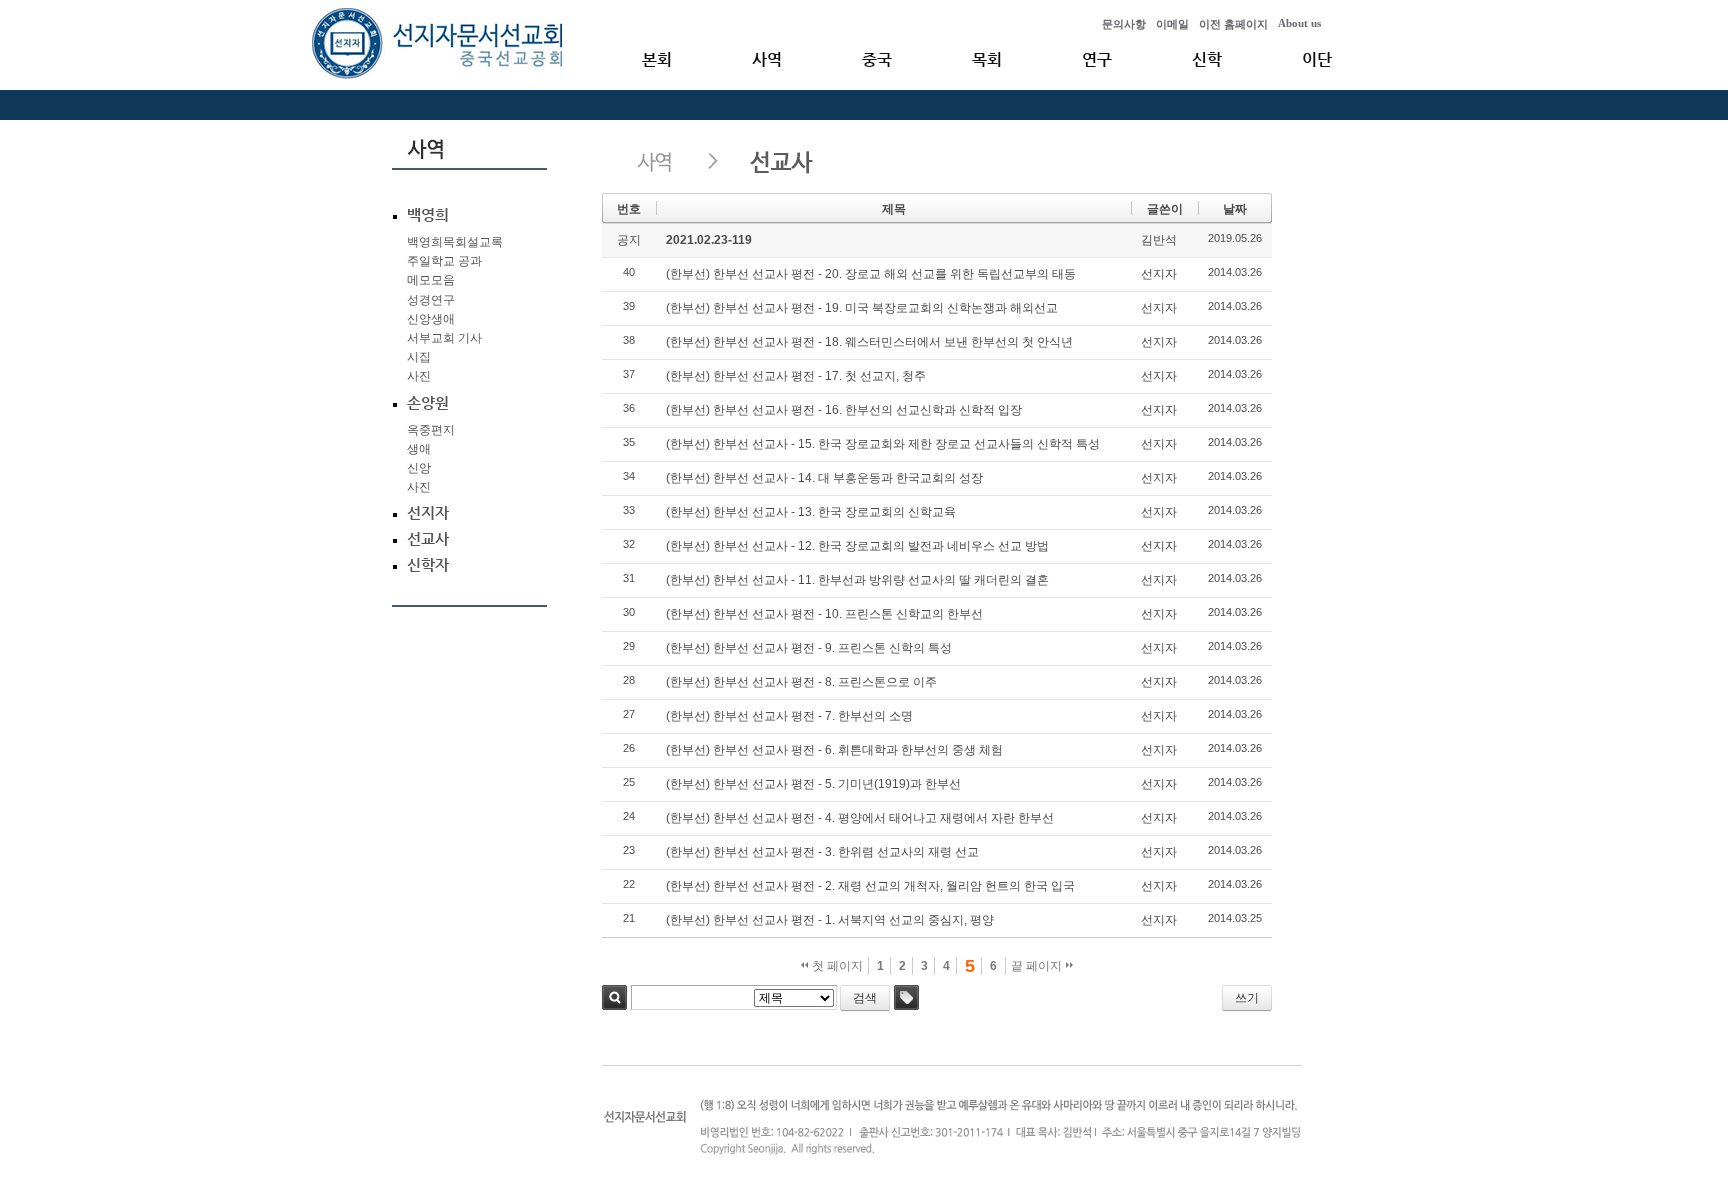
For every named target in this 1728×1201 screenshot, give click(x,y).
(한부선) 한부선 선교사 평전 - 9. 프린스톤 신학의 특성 (809, 648)
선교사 (428, 539)
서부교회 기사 (444, 338)
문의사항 (1124, 24)
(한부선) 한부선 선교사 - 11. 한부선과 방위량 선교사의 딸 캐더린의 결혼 (857, 580)
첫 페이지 (836, 966)
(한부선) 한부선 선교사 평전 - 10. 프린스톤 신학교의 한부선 (824, 614)
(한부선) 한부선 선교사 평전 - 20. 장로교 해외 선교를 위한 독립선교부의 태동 (871, 274)
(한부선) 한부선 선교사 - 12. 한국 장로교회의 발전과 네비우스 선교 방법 (857, 546)
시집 (419, 357)
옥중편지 (431, 430)
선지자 (1159, 274)
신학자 (428, 565)
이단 (1317, 59)
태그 (906, 997)
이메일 (1172, 24)
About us (1299, 23)
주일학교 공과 (444, 261)
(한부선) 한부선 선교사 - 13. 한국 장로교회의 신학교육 (811, 512)
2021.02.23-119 (709, 240)
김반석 (1159, 240)
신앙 (419, 468)
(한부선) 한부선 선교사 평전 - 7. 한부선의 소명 (789, 716)
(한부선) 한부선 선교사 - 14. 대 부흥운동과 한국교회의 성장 (824, 478)
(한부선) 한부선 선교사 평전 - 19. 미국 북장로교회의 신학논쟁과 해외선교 (862, 308)
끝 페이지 (1038, 966)
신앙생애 (431, 319)
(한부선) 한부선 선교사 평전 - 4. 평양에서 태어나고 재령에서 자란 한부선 (860, 818)
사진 (419, 376)
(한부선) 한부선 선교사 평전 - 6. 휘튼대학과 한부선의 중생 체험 (834, 750)
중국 (877, 59)
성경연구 (431, 300)
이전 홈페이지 (1233, 24)
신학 (1207, 59)
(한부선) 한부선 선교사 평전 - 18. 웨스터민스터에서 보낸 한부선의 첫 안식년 (869, 342)
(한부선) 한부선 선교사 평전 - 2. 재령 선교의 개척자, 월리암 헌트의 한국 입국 (870, 886)
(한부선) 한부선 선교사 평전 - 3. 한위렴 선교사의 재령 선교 (822, 852)
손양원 (428, 403)
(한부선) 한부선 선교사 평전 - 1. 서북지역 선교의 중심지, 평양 (830, 920)
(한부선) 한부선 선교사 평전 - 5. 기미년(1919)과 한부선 (813, 784)
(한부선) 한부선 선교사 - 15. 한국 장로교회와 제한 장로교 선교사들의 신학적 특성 (883, 444)
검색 (614, 997)
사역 (767, 59)
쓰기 (1247, 998)
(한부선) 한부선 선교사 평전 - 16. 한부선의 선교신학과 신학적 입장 (844, 410)
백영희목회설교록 (455, 242)
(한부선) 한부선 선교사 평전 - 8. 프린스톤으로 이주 (801, 682)
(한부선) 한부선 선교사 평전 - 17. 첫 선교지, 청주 (796, 376)
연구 (1097, 59)
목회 (987, 59)
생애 (419, 449)
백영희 (428, 215)
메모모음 (431, 280)
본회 (657, 59)
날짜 (1235, 209)
